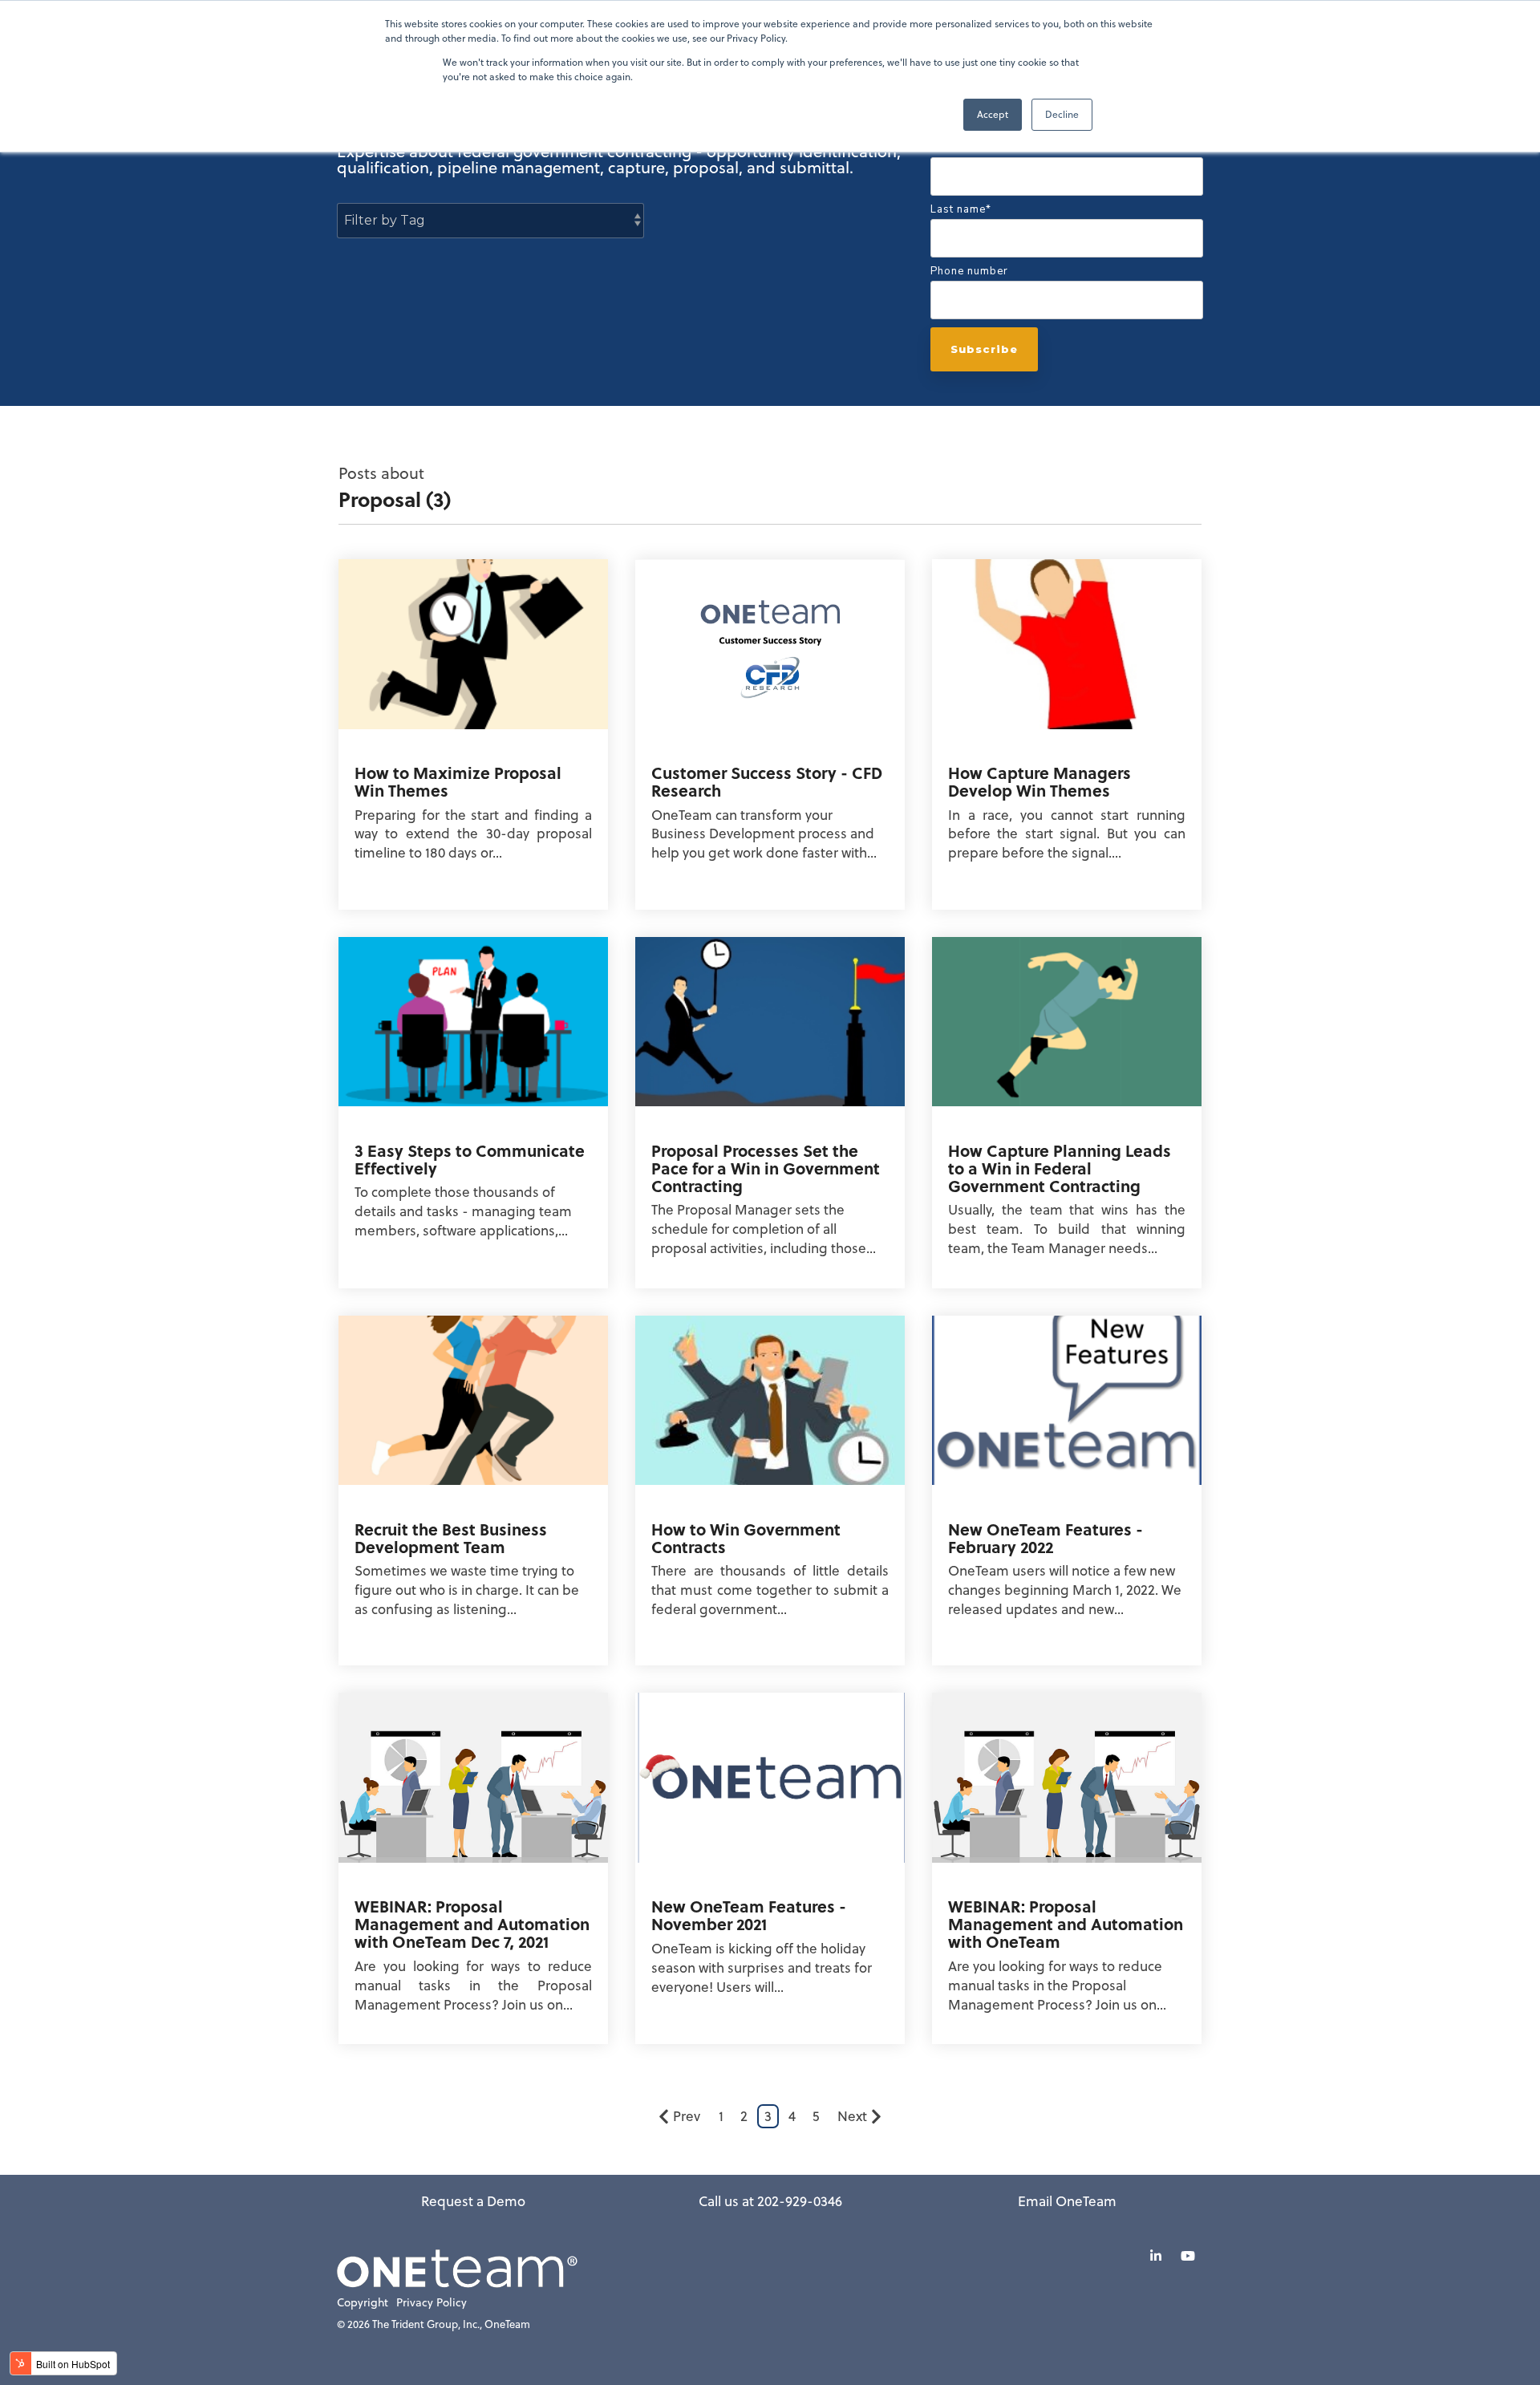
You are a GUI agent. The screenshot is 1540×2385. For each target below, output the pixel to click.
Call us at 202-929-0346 (770, 2201)
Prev (687, 2116)
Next (852, 2116)
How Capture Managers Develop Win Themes (1039, 781)
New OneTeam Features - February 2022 (1046, 1537)
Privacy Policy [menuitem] (432, 2303)
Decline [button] (1062, 114)
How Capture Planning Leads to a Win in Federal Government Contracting (1060, 1168)
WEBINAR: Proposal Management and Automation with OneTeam (1066, 1923)
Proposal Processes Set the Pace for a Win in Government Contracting (766, 1168)
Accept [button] (993, 114)
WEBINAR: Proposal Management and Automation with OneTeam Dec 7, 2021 (472, 1923)
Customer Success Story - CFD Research (767, 781)
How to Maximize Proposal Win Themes (458, 781)
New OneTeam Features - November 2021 (749, 1914)
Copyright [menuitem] (363, 2303)
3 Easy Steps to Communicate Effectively (470, 1159)
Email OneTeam (1067, 2201)
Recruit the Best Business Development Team (451, 1537)
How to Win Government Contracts (746, 1537)
